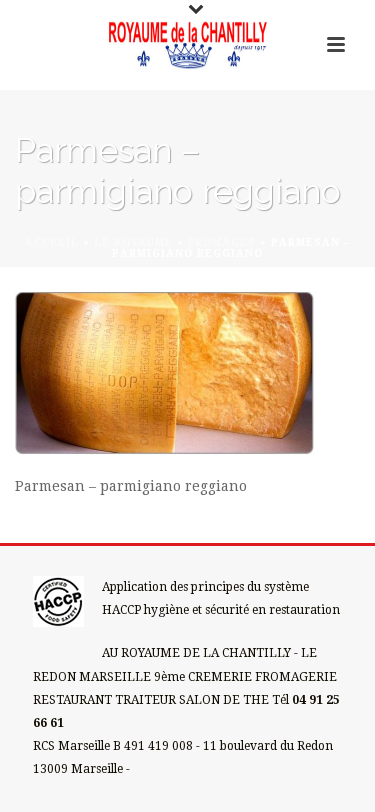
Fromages (222, 242)
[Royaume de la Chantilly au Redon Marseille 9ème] (188, 45)
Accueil (52, 242)
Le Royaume (133, 242)
